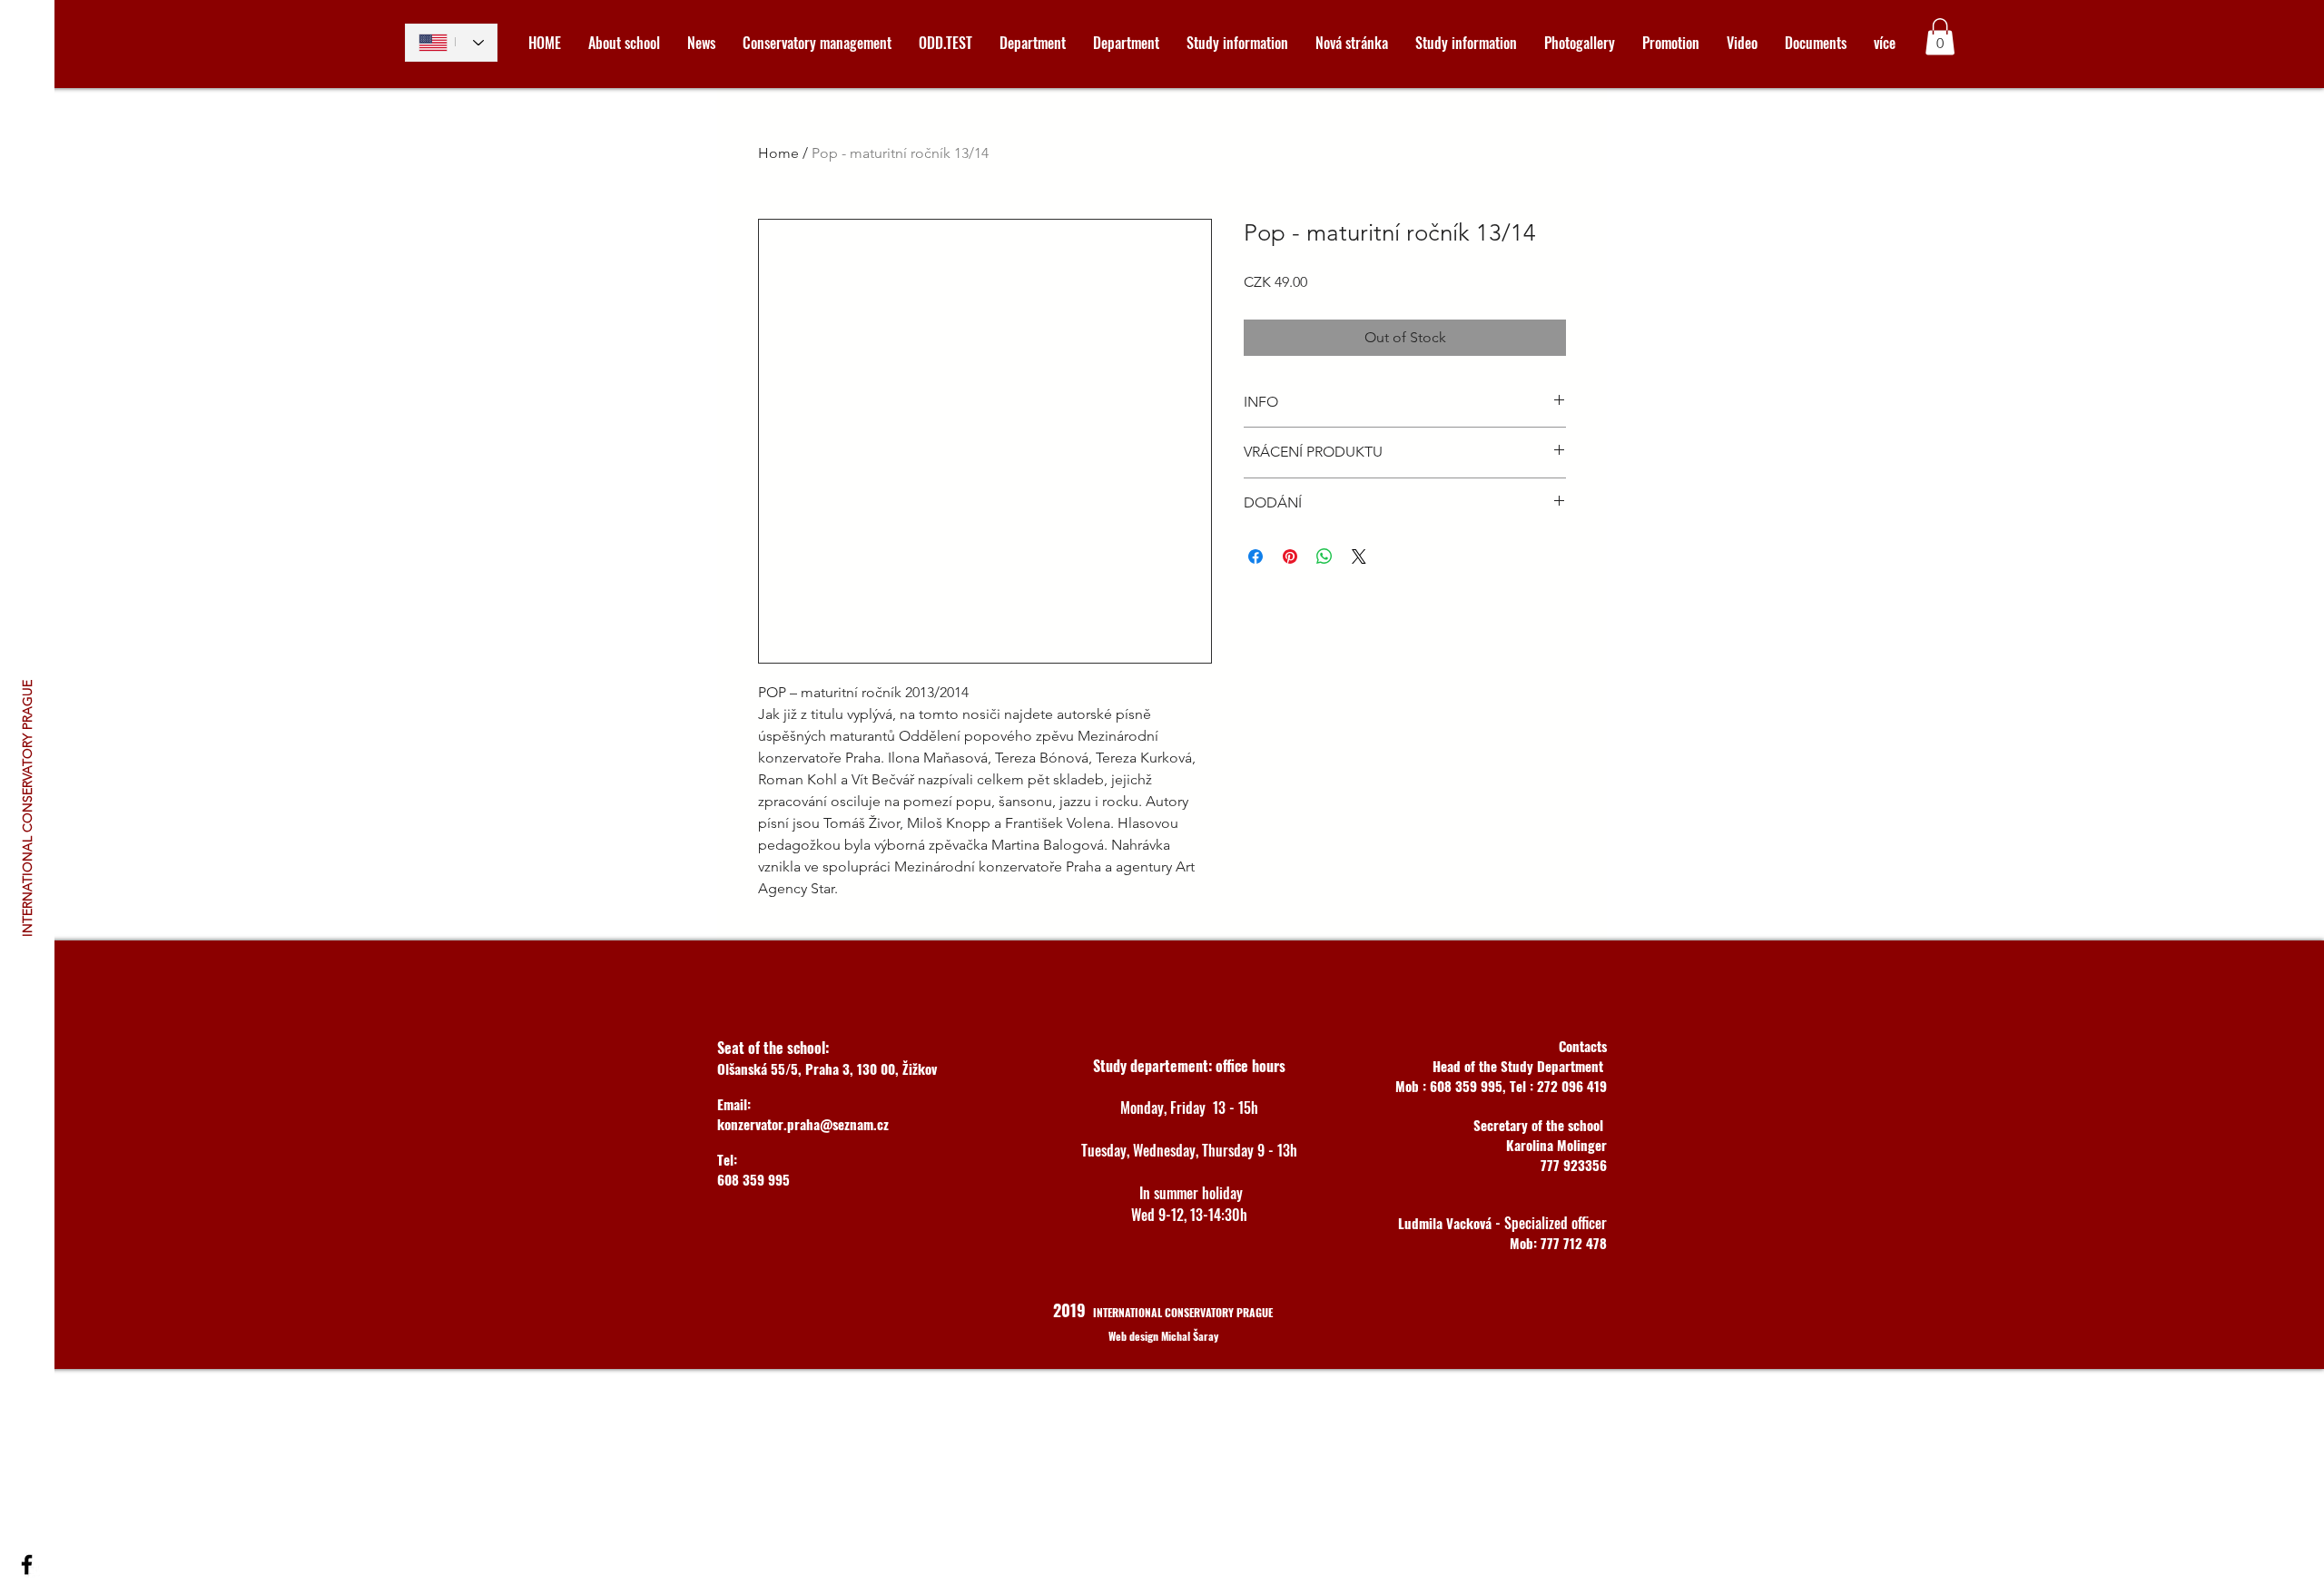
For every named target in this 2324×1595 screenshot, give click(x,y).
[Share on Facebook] (1256, 556)
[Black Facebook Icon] (27, 1565)
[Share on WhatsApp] (1324, 556)
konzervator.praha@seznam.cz (803, 1124)
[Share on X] (1359, 556)
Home (778, 153)
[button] (1940, 37)
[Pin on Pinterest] (1290, 556)
